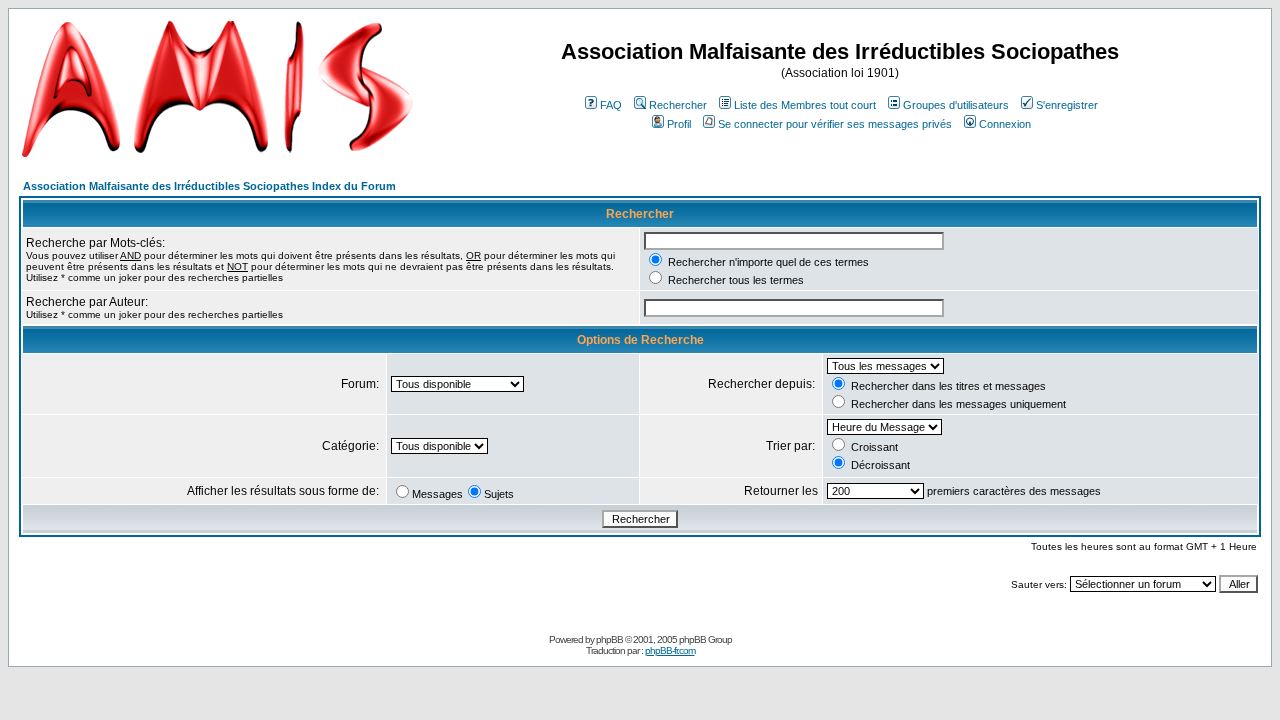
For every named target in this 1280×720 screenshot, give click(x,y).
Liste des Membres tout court (805, 105)
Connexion (1005, 124)
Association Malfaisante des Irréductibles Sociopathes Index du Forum (209, 186)
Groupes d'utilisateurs (956, 105)
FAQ (611, 105)
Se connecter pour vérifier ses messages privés (835, 124)
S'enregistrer (1067, 105)
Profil (679, 124)
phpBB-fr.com (670, 650)
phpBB (609, 639)
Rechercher (678, 105)
